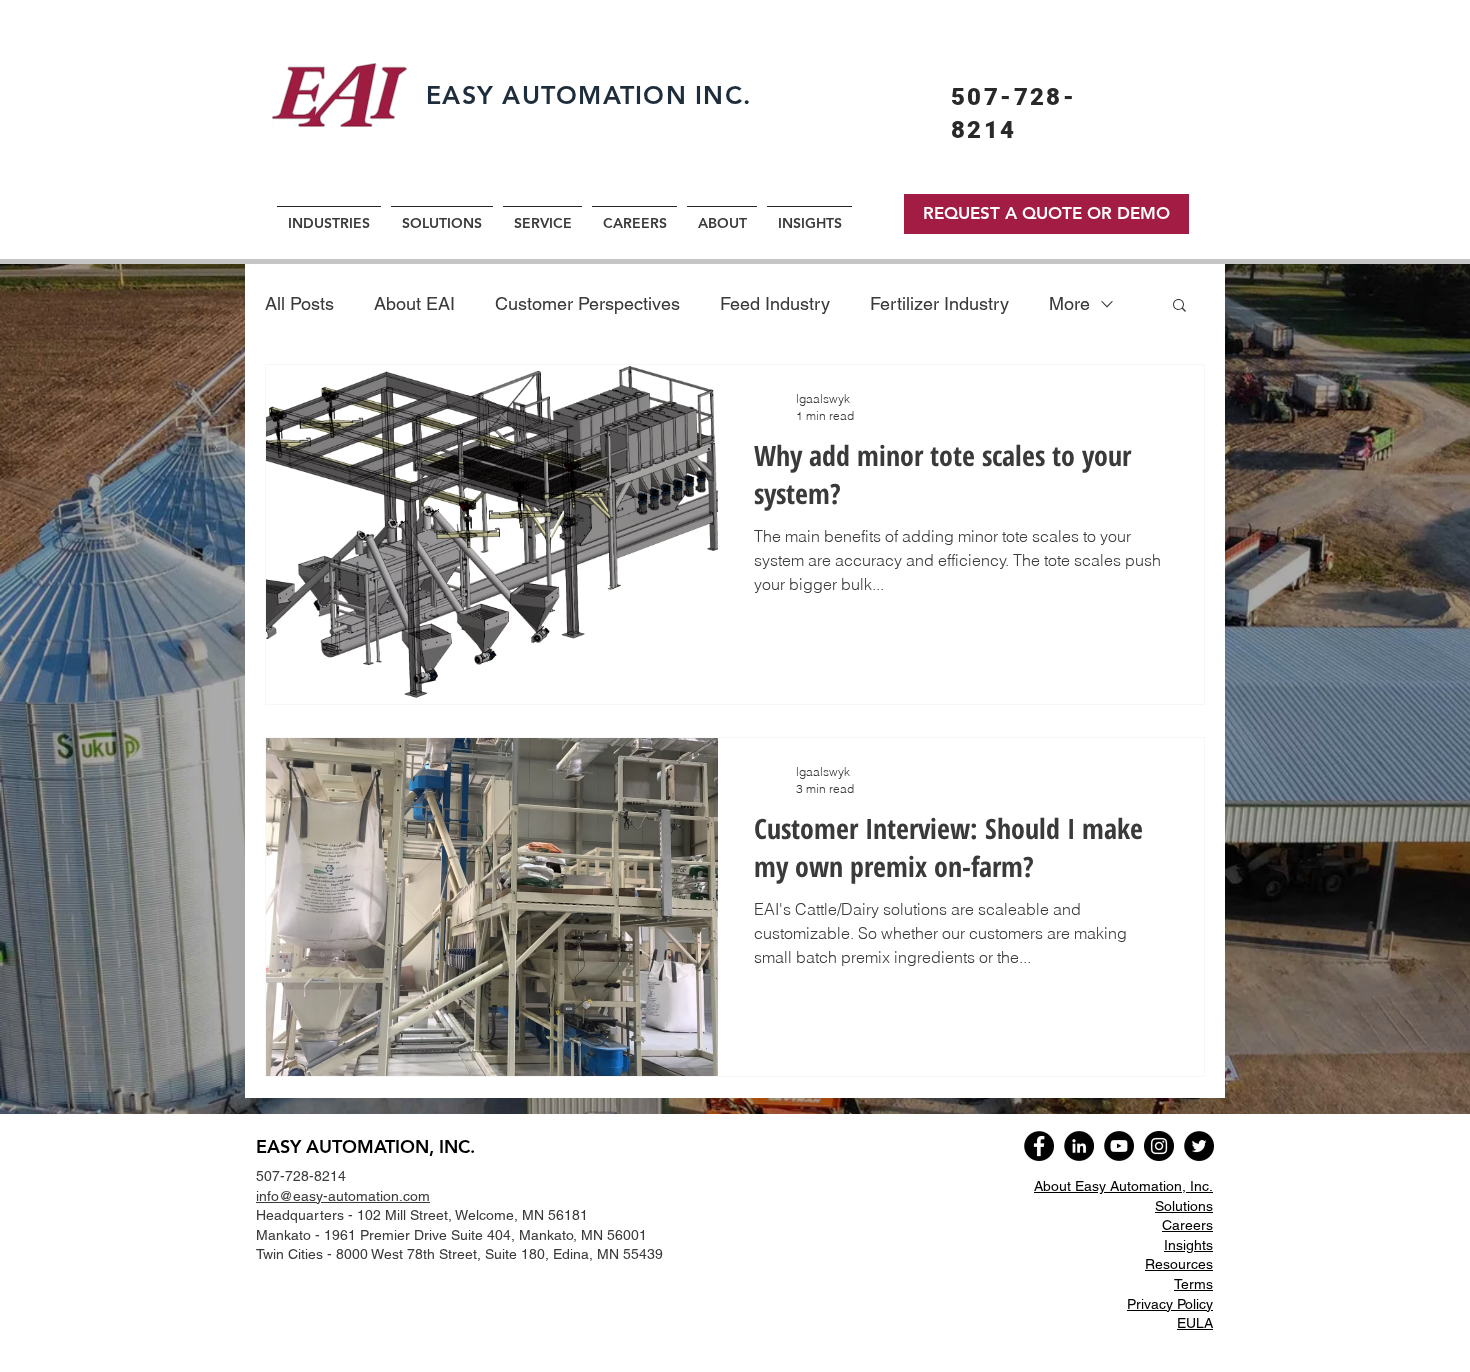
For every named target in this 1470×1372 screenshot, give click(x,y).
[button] (1179, 306)
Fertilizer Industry (939, 303)
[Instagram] (1159, 1146)
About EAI (414, 303)
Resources (1179, 1264)
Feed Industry (775, 303)
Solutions (1184, 1206)
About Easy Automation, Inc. (1123, 1186)
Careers (1187, 1225)
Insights (1188, 1245)
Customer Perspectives (587, 303)
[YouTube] (1119, 1146)
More (1069, 303)
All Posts (299, 303)
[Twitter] (1199, 1146)
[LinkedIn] (1079, 1146)
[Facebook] (1039, 1146)
